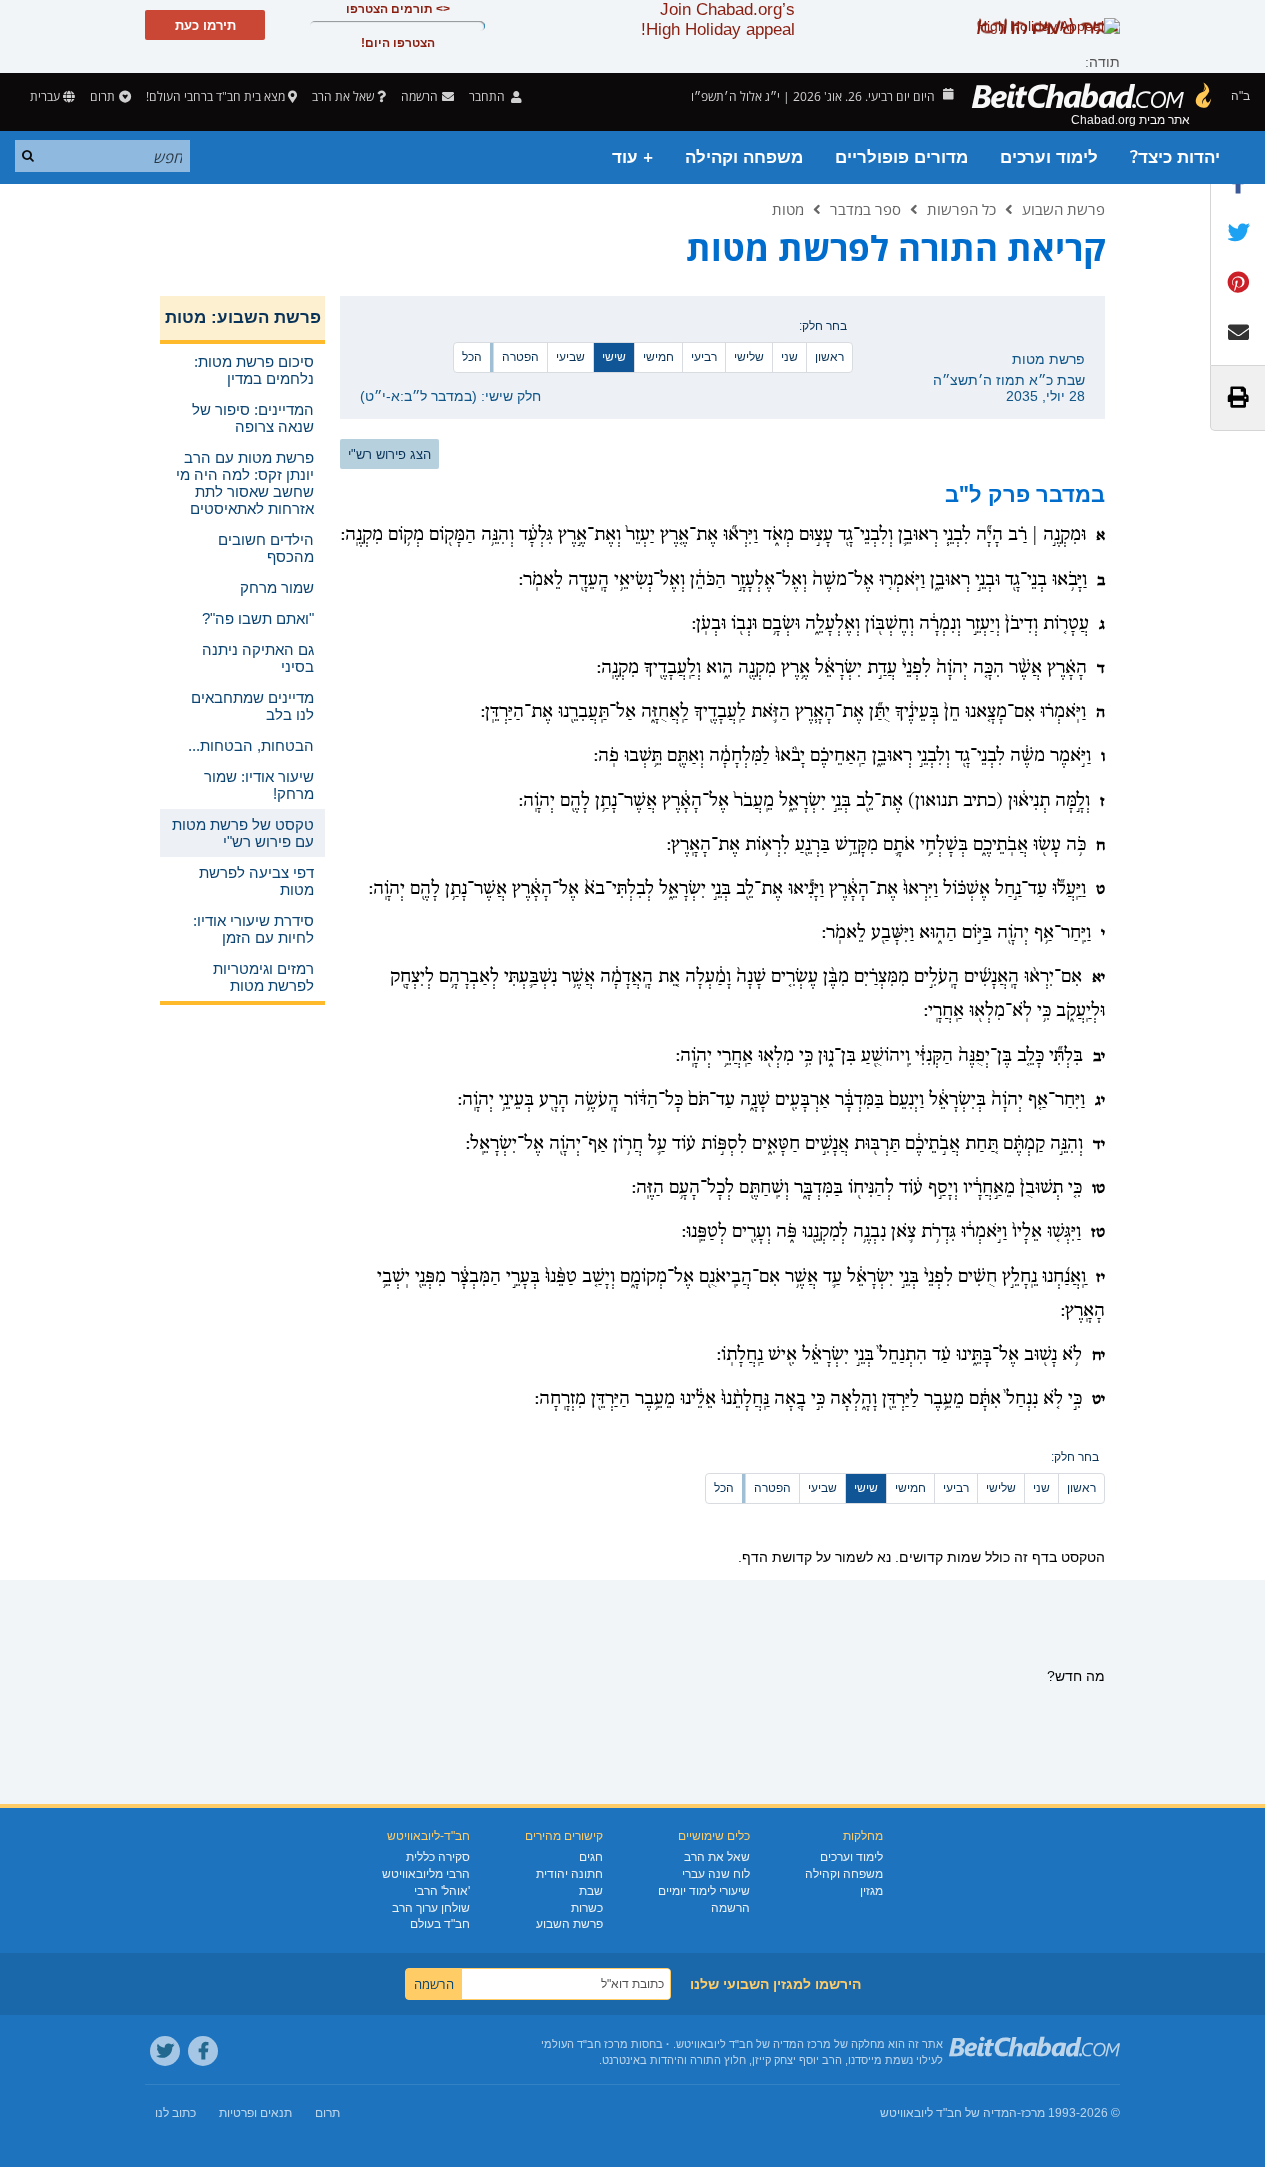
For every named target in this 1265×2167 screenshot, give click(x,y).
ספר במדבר (865, 209)
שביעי (570, 357)
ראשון (829, 357)
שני (789, 357)
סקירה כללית (438, 1857)
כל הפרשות (961, 209)
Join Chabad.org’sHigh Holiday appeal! (718, 19)
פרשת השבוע (1063, 209)
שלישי (749, 357)
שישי (614, 357)
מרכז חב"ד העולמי (584, 2044)
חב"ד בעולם (440, 1924)
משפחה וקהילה (744, 157)
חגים (591, 1857)
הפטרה (520, 357)
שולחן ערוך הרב (431, 1908)
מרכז (1033, 2113)
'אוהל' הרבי (442, 1891)
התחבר (488, 96)
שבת (591, 1891)
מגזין (871, 1891)
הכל (472, 357)
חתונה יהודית (569, 1874)
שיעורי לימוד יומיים (704, 1891)
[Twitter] (165, 2051)
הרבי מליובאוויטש (426, 1874)
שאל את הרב (343, 96)
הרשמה (730, 1908)
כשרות (587, 1908)
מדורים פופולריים (901, 157)
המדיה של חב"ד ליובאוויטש (948, 2113)
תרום (102, 96)
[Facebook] (203, 2051)
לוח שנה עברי (716, 1874)
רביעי (704, 357)
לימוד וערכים (1049, 157)
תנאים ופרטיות (255, 2113)
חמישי (658, 357)
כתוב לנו (175, 2113)
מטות (788, 209)
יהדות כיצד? (1175, 157)
